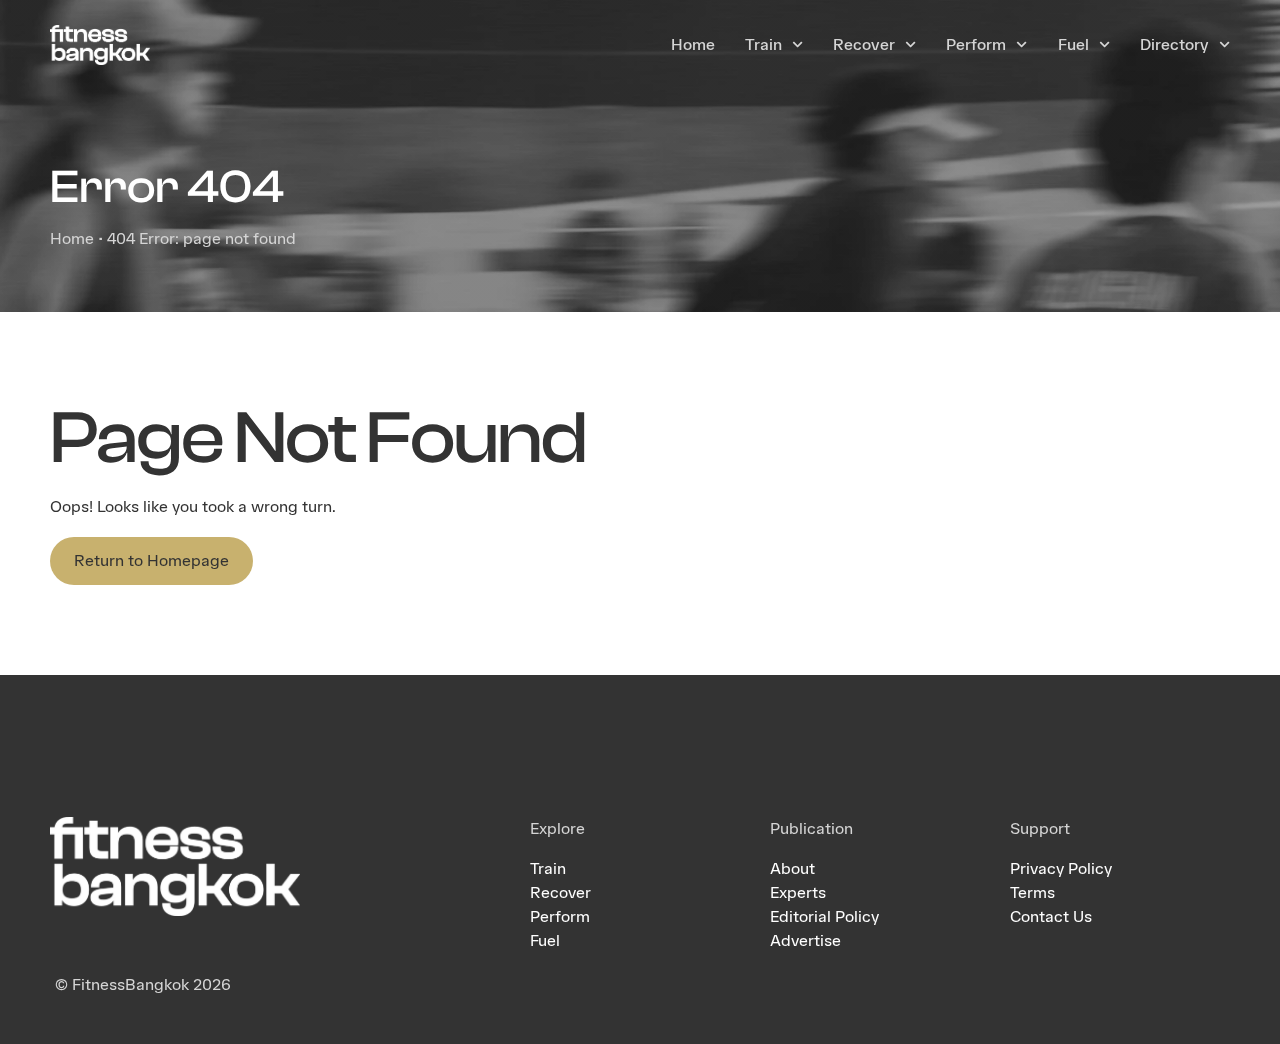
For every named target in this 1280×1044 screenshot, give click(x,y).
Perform (976, 44)
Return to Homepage (151, 560)
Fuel (1073, 44)
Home (693, 44)
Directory (1174, 44)
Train (763, 44)
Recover (864, 44)
